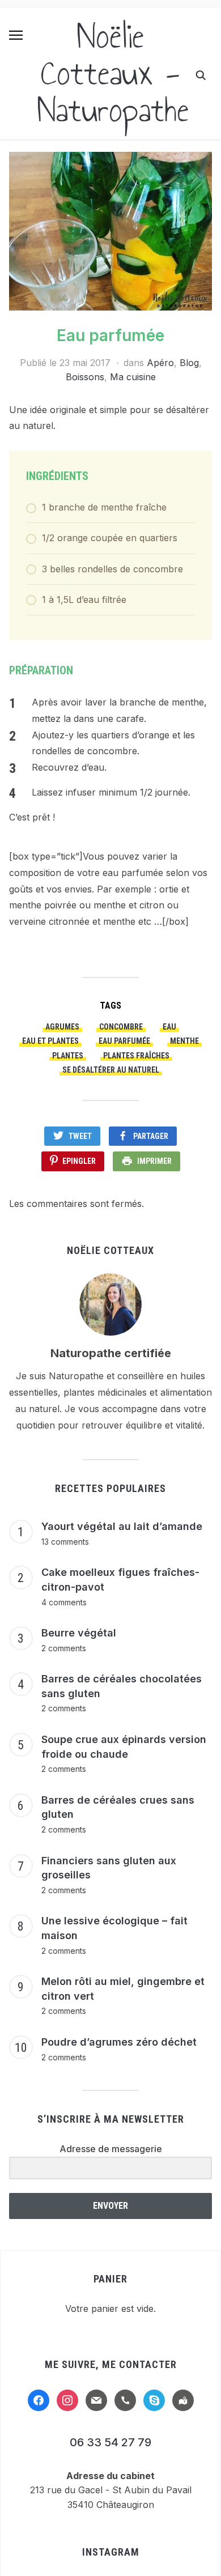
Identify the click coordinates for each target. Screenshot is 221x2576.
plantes (68, 1056)
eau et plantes (50, 1041)
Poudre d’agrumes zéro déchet (119, 2042)
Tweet (80, 1136)
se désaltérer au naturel (111, 1070)
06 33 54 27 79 (110, 2442)
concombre (121, 1027)
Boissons (85, 377)
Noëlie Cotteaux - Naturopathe (113, 73)
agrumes (62, 1027)
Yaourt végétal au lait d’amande (122, 1526)
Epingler (79, 1161)
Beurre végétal (79, 1633)
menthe (184, 1041)
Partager (151, 1136)
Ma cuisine (133, 377)
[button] (16, 35)
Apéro (160, 363)
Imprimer (154, 1161)
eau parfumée (124, 1041)
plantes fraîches (136, 1056)
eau (169, 1027)
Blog (189, 363)
